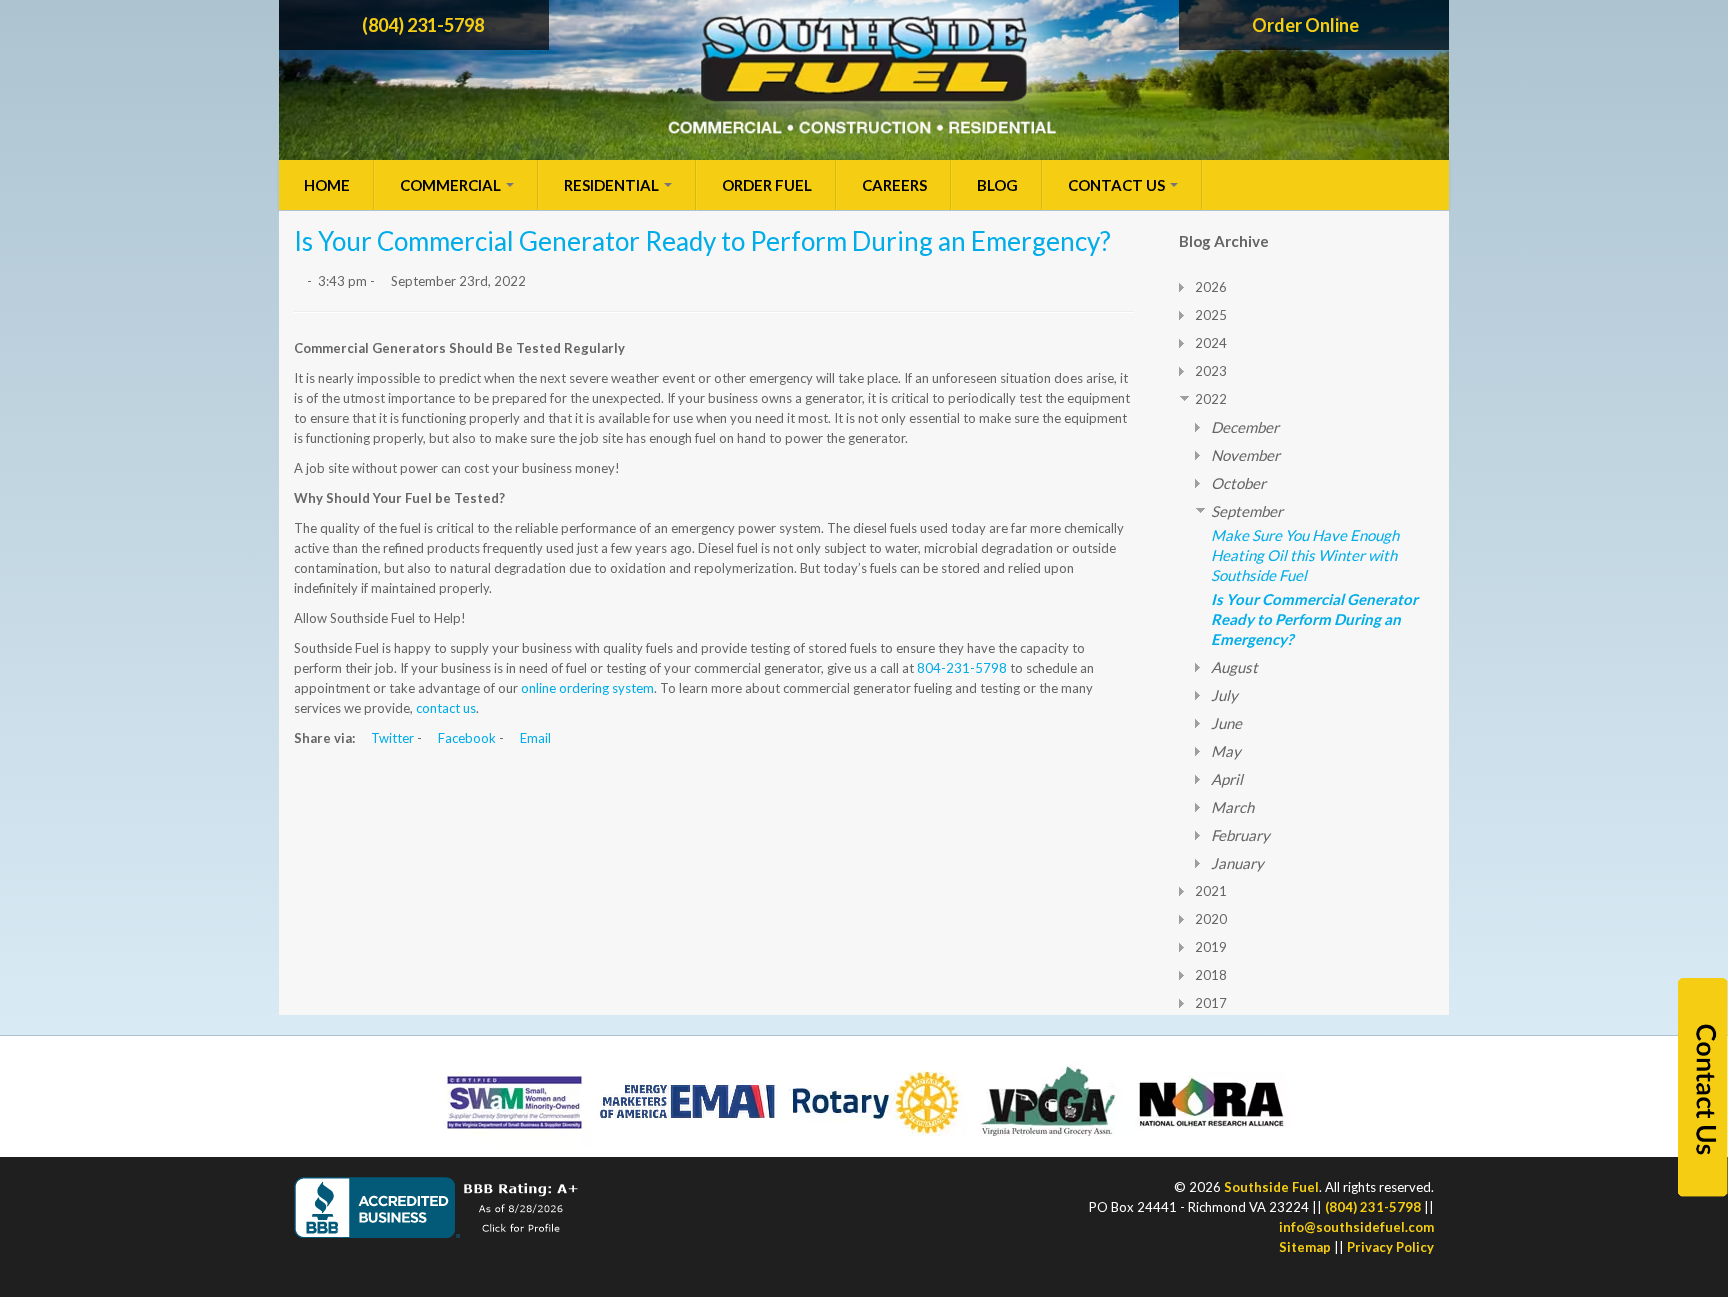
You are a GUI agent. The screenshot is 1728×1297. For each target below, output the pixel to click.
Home (327, 185)
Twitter (391, 738)
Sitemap (1305, 1247)
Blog (997, 185)
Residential (613, 185)
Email (534, 738)
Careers (894, 185)
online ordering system (587, 688)
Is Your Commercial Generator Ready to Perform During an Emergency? (1314, 619)
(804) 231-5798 (421, 25)
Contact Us (1118, 185)
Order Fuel (767, 185)
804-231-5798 (962, 668)
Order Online (1307, 25)
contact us (446, 708)
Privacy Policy (1390, 1247)
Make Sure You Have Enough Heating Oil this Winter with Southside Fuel (1305, 555)
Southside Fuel (1271, 1187)
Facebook (465, 738)
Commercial (452, 185)
